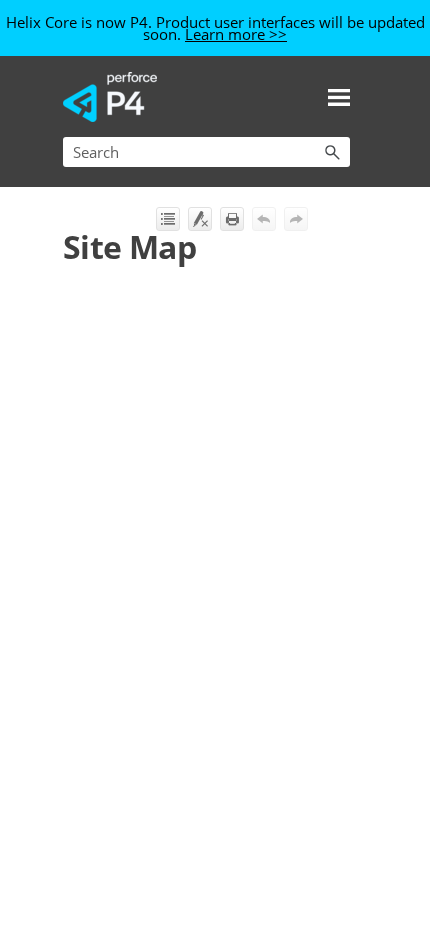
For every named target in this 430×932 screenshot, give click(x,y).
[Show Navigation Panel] (339, 97)
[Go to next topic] (296, 219)
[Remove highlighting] (200, 219)
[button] (332, 152)
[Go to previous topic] (264, 219)
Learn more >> (236, 34)
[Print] (232, 219)
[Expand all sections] (168, 219)
